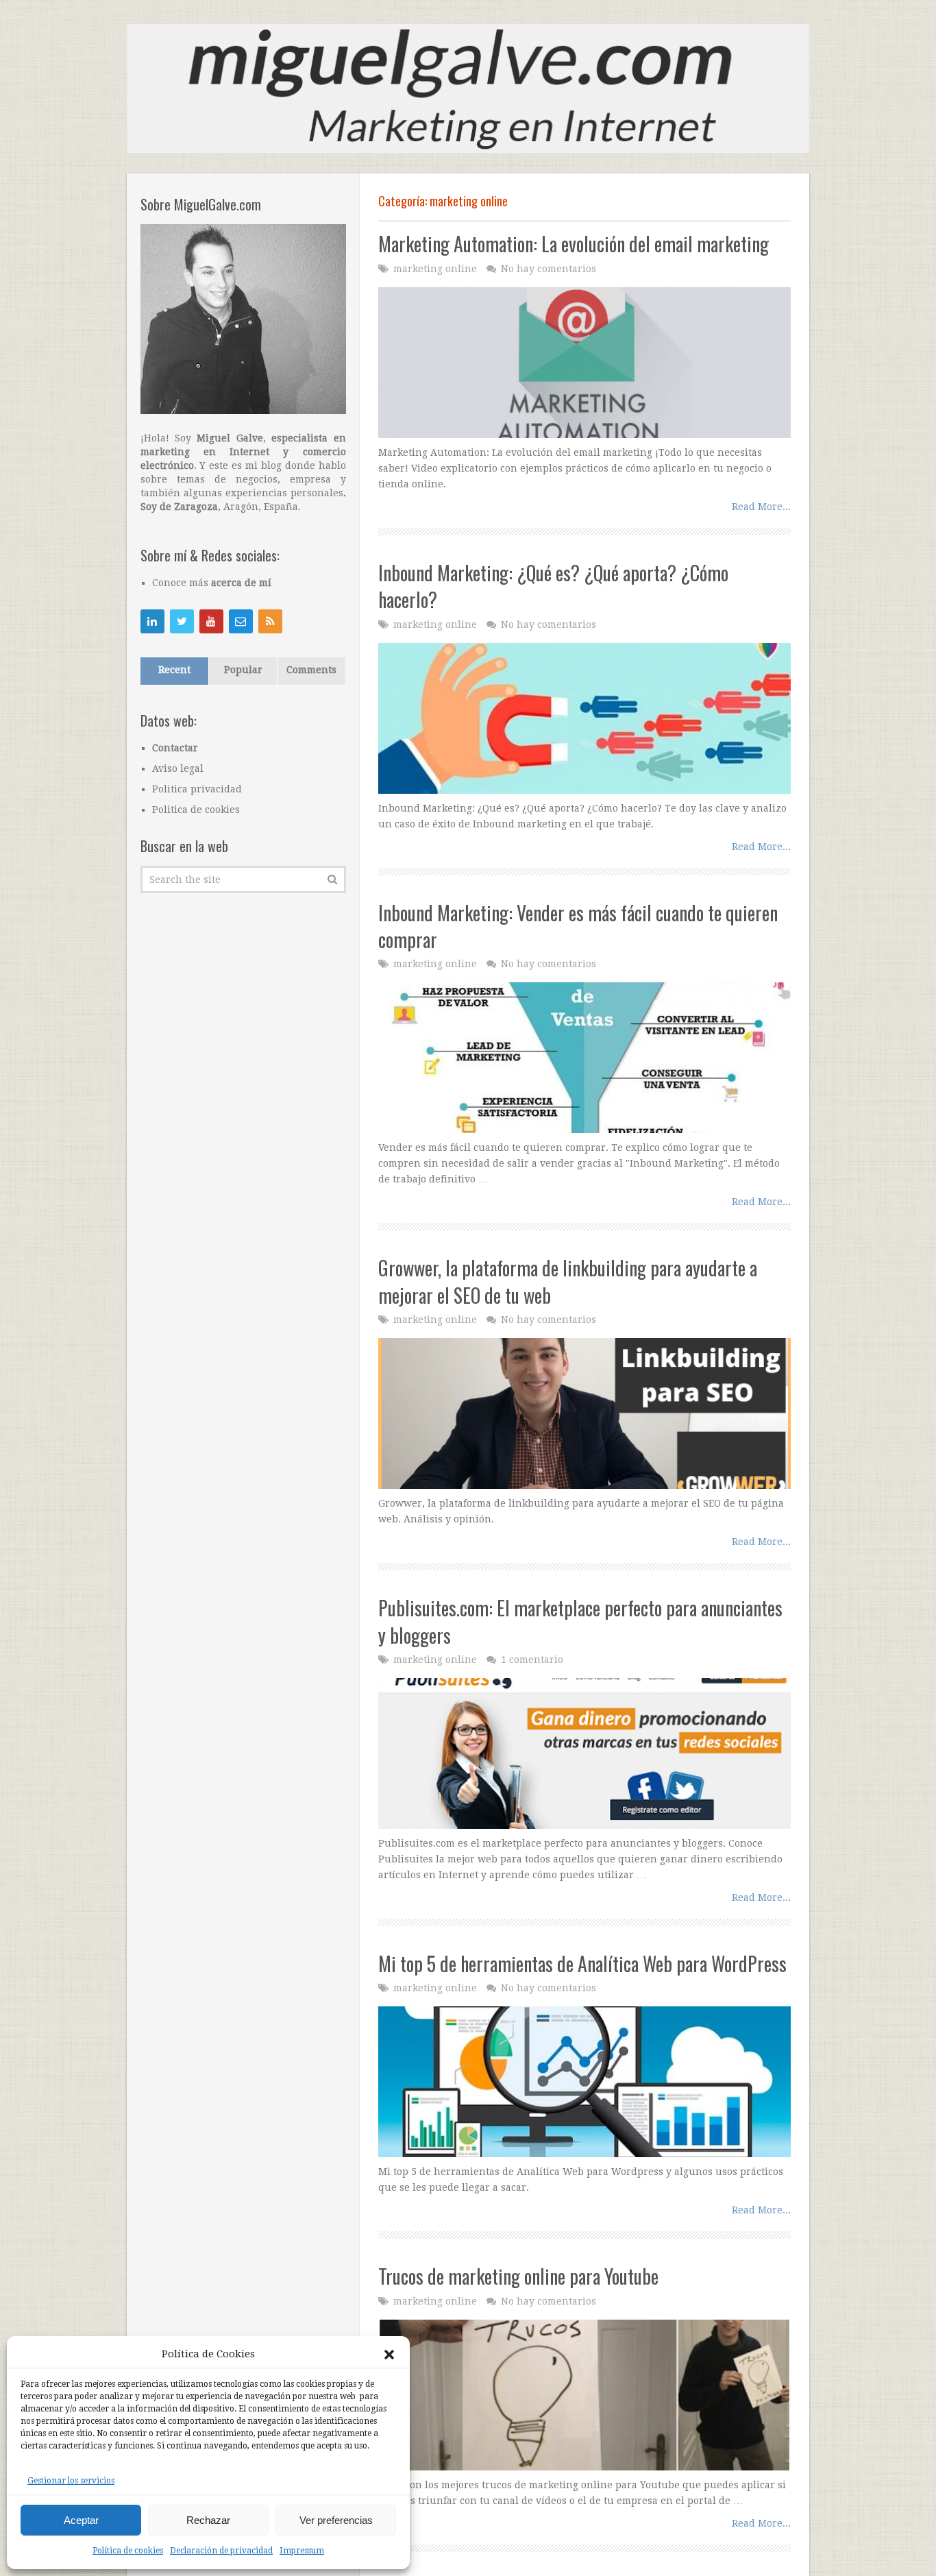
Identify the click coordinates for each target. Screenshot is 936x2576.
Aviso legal (178, 768)
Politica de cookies (196, 810)
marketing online (435, 269)
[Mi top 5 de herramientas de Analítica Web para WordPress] (584, 2082)
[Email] (241, 621)
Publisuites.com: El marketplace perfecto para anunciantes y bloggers (580, 1621)
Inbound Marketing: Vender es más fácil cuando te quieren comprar (578, 926)
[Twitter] (182, 621)
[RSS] (270, 621)
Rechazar (208, 2520)
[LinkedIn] (152, 621)
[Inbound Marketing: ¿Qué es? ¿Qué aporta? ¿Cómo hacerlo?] (584, 718)
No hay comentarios (549, 269)
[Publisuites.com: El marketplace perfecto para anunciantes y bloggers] (584, 1753)
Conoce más (212, 583)
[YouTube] (211, 621)
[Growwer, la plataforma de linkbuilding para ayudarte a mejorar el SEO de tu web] (584, 1413)
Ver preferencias (336, 2520)
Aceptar (81, 2520)
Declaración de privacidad (221, 2551)
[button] (389, 2355)
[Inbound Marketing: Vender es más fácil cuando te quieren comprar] (584, 1058)
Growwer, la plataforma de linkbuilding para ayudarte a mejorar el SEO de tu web (568, 1281)
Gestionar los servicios (71, 2481)
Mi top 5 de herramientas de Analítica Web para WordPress (582, 1964)
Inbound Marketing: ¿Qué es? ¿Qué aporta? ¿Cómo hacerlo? (553, 586)
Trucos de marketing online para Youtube (518, 2276)
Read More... (761, 507)
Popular (243, 670)
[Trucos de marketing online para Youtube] (584, 2395)
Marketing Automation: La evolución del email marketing (574, 244)
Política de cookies (128, 2551)
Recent (174, 670)
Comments (311, 670)
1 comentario (532, 1660)
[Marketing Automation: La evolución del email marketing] (584, 363)
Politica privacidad (197, 789)
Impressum (302, 2551)
